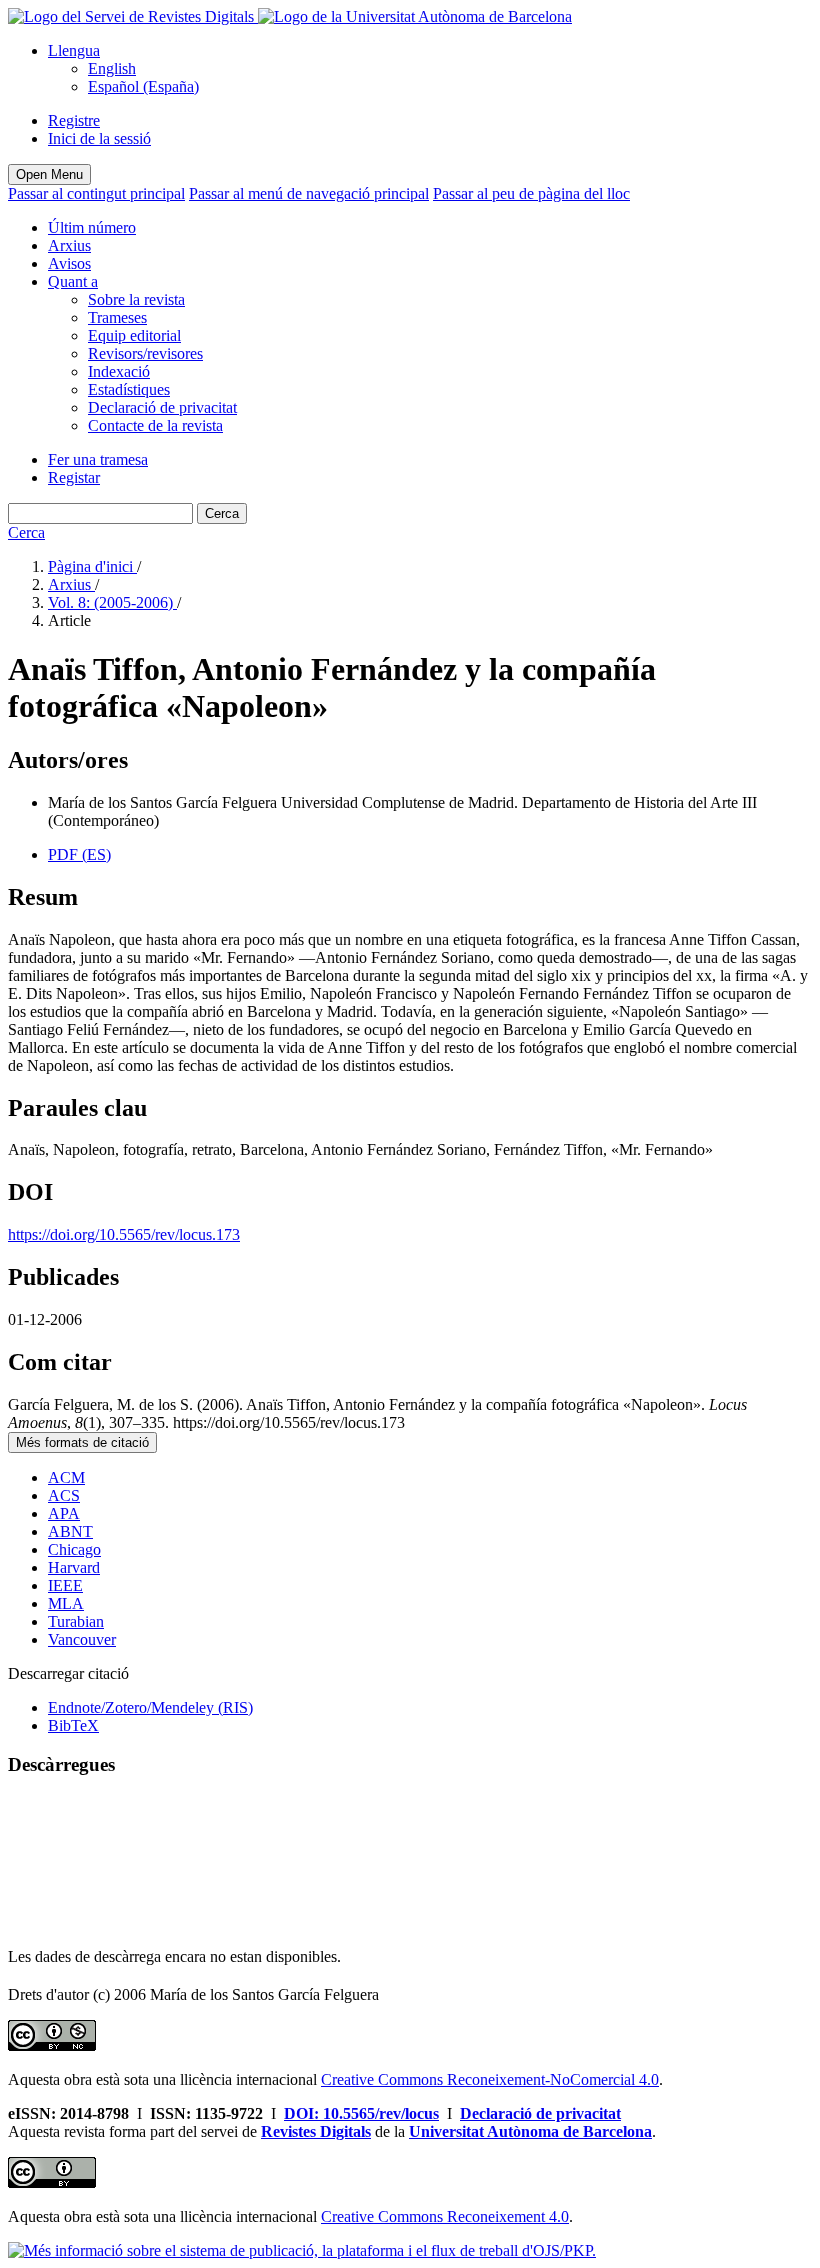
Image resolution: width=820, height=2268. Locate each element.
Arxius (69, 245)
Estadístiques (129, 389)
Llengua (74, 50)
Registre (74, 120)
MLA (66, 1603)
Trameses (117, 317)
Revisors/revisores (145, 353)
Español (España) (143, 86)
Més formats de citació (82, 1442)
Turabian (76, 1621)
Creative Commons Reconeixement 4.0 (445, 2216)
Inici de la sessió (99, 138)
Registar (74, 477)
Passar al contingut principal (96, 193)
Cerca (222, 513)
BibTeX (73, 1725)
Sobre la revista (136, 299)
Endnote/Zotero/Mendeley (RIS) (150, 1707)
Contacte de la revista (155, 425)
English (112, 68)
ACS (64, 1495)
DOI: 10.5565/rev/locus (361, 2113)
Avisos (69, 263)
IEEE (65, 1585)
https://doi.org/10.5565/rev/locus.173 (124, 1234)
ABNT (70, 1531)
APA (64, 1513)
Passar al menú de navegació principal (309, 193)
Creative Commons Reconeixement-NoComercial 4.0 (490, 2079)
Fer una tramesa (98, 459)
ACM (66, 1477)
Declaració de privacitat (162, 407)
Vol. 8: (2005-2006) (112, 602)
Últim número (92, 227)
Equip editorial (134, 335)
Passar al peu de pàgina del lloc (531, 193)
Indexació (119, 371)
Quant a (73, 281)
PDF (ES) (79, 854)
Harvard (74, 1567)
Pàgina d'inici (92, 566)
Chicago (74, 1549)
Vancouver (82, 1639)
